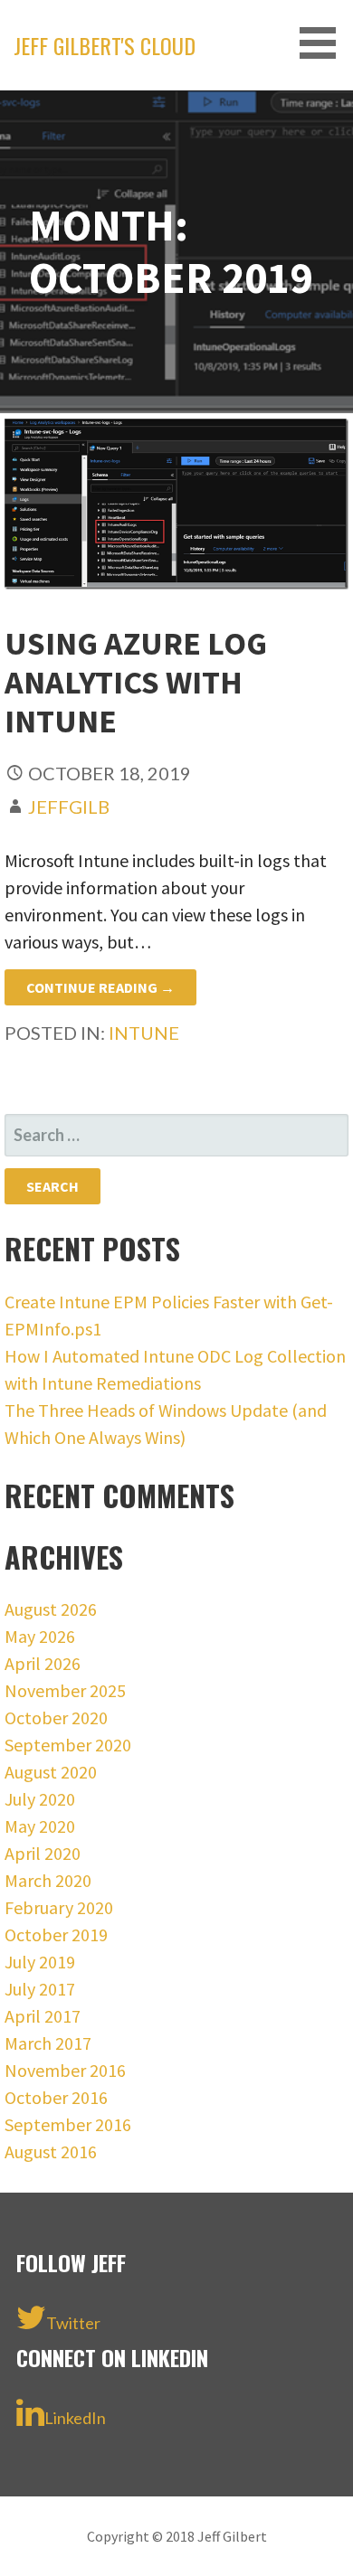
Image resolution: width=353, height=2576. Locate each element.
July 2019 (40, 1962)
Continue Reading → (100, 987)
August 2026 (51, 1609)
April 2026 (43, 1663)
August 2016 (51, 2151)
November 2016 (65, 2070)
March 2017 (48, 2043)
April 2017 (43, 2016)
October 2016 (56, 2097)
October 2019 (56, 1934)
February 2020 (59, 1907)
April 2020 (43, 1853)
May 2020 (40, 1826)
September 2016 (68, 2124)
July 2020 (40, 1799)
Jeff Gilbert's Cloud (105, 45)
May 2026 (40, 1636)
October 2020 (56, 1717)
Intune (144, 1033)
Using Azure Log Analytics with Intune (136, 682)
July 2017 (40, 1989)
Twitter (73, 2323)
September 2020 (68, 1745)
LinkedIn (75, 2418)
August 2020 (51, 1772)
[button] (324, 43)
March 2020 (48, 1880)
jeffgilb (69, 807)
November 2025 (65, 1690)
